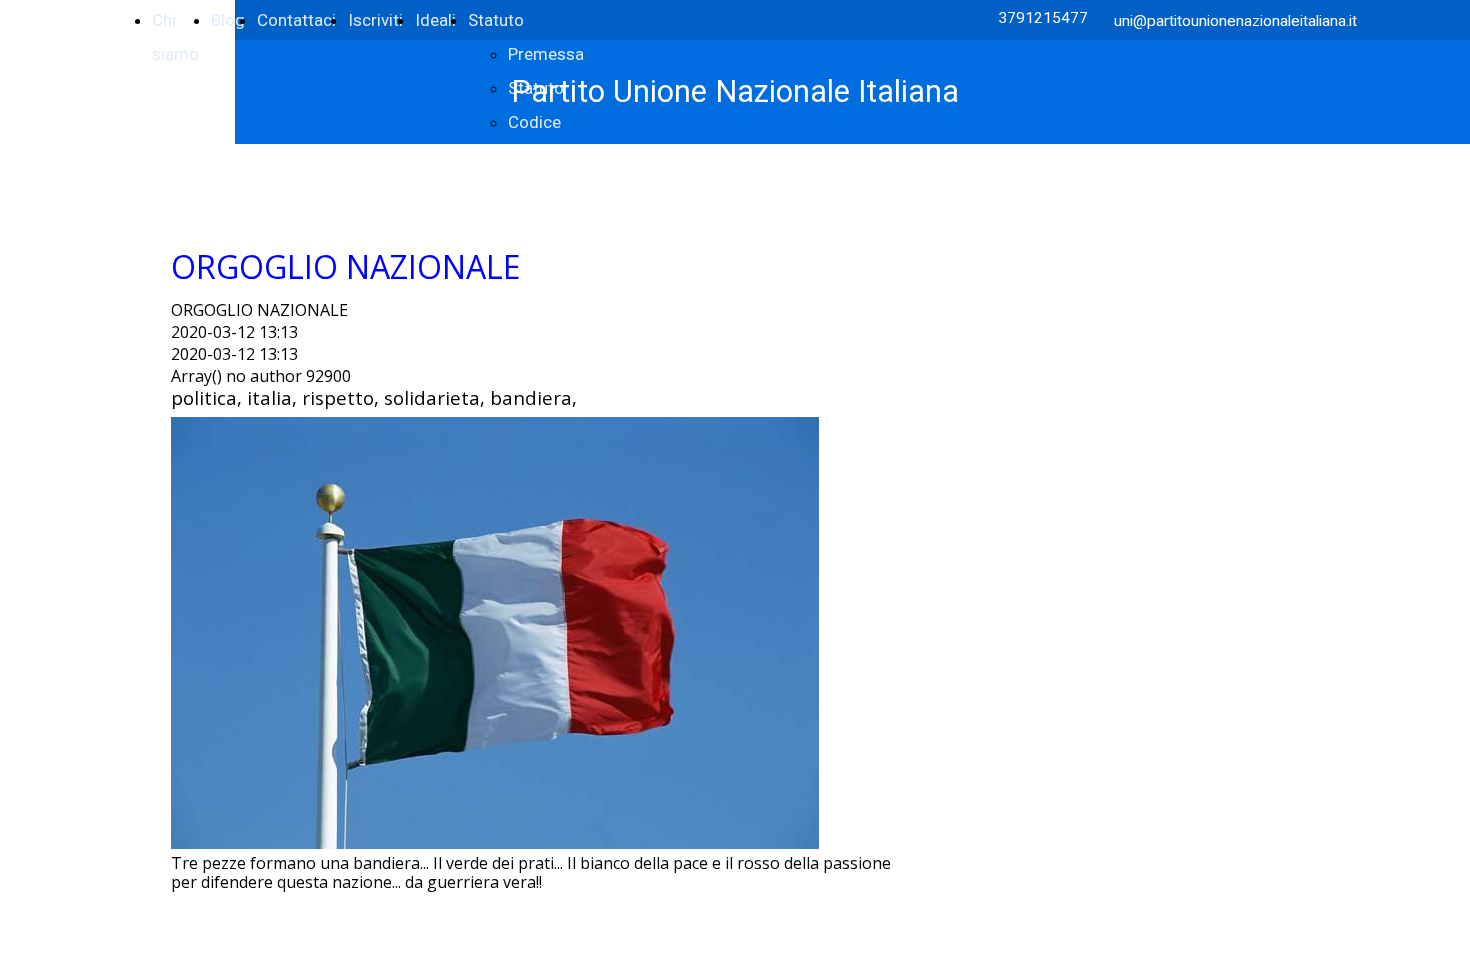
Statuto (496, 20)
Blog (228, 20)
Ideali (435, 20)
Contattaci (296, 20)
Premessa (546, 54)
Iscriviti (375, 20)
